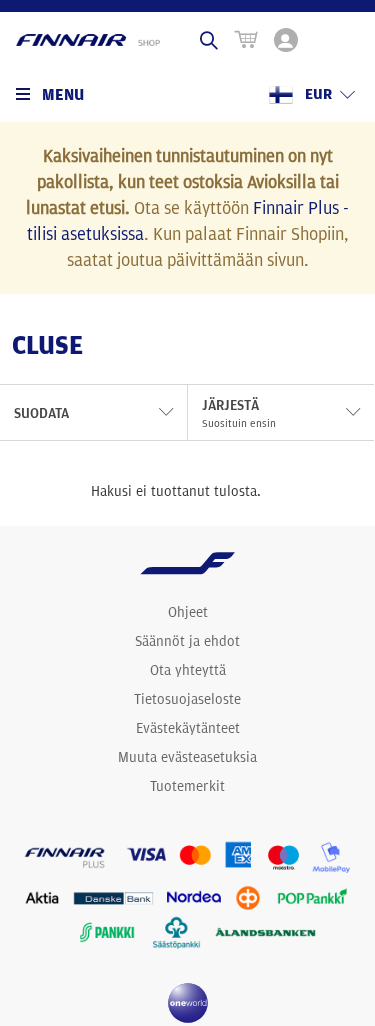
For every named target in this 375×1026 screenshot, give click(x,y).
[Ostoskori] (246, 40)
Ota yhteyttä (188, 670)
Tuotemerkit (187, 786)
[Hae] (209, 40)
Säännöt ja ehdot (187, 641)
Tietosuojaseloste (187, 699)
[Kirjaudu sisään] (286, 40)
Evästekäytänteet (188, 728)
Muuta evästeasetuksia (187, 757)
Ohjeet (188, 612)
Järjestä (239, 413)
